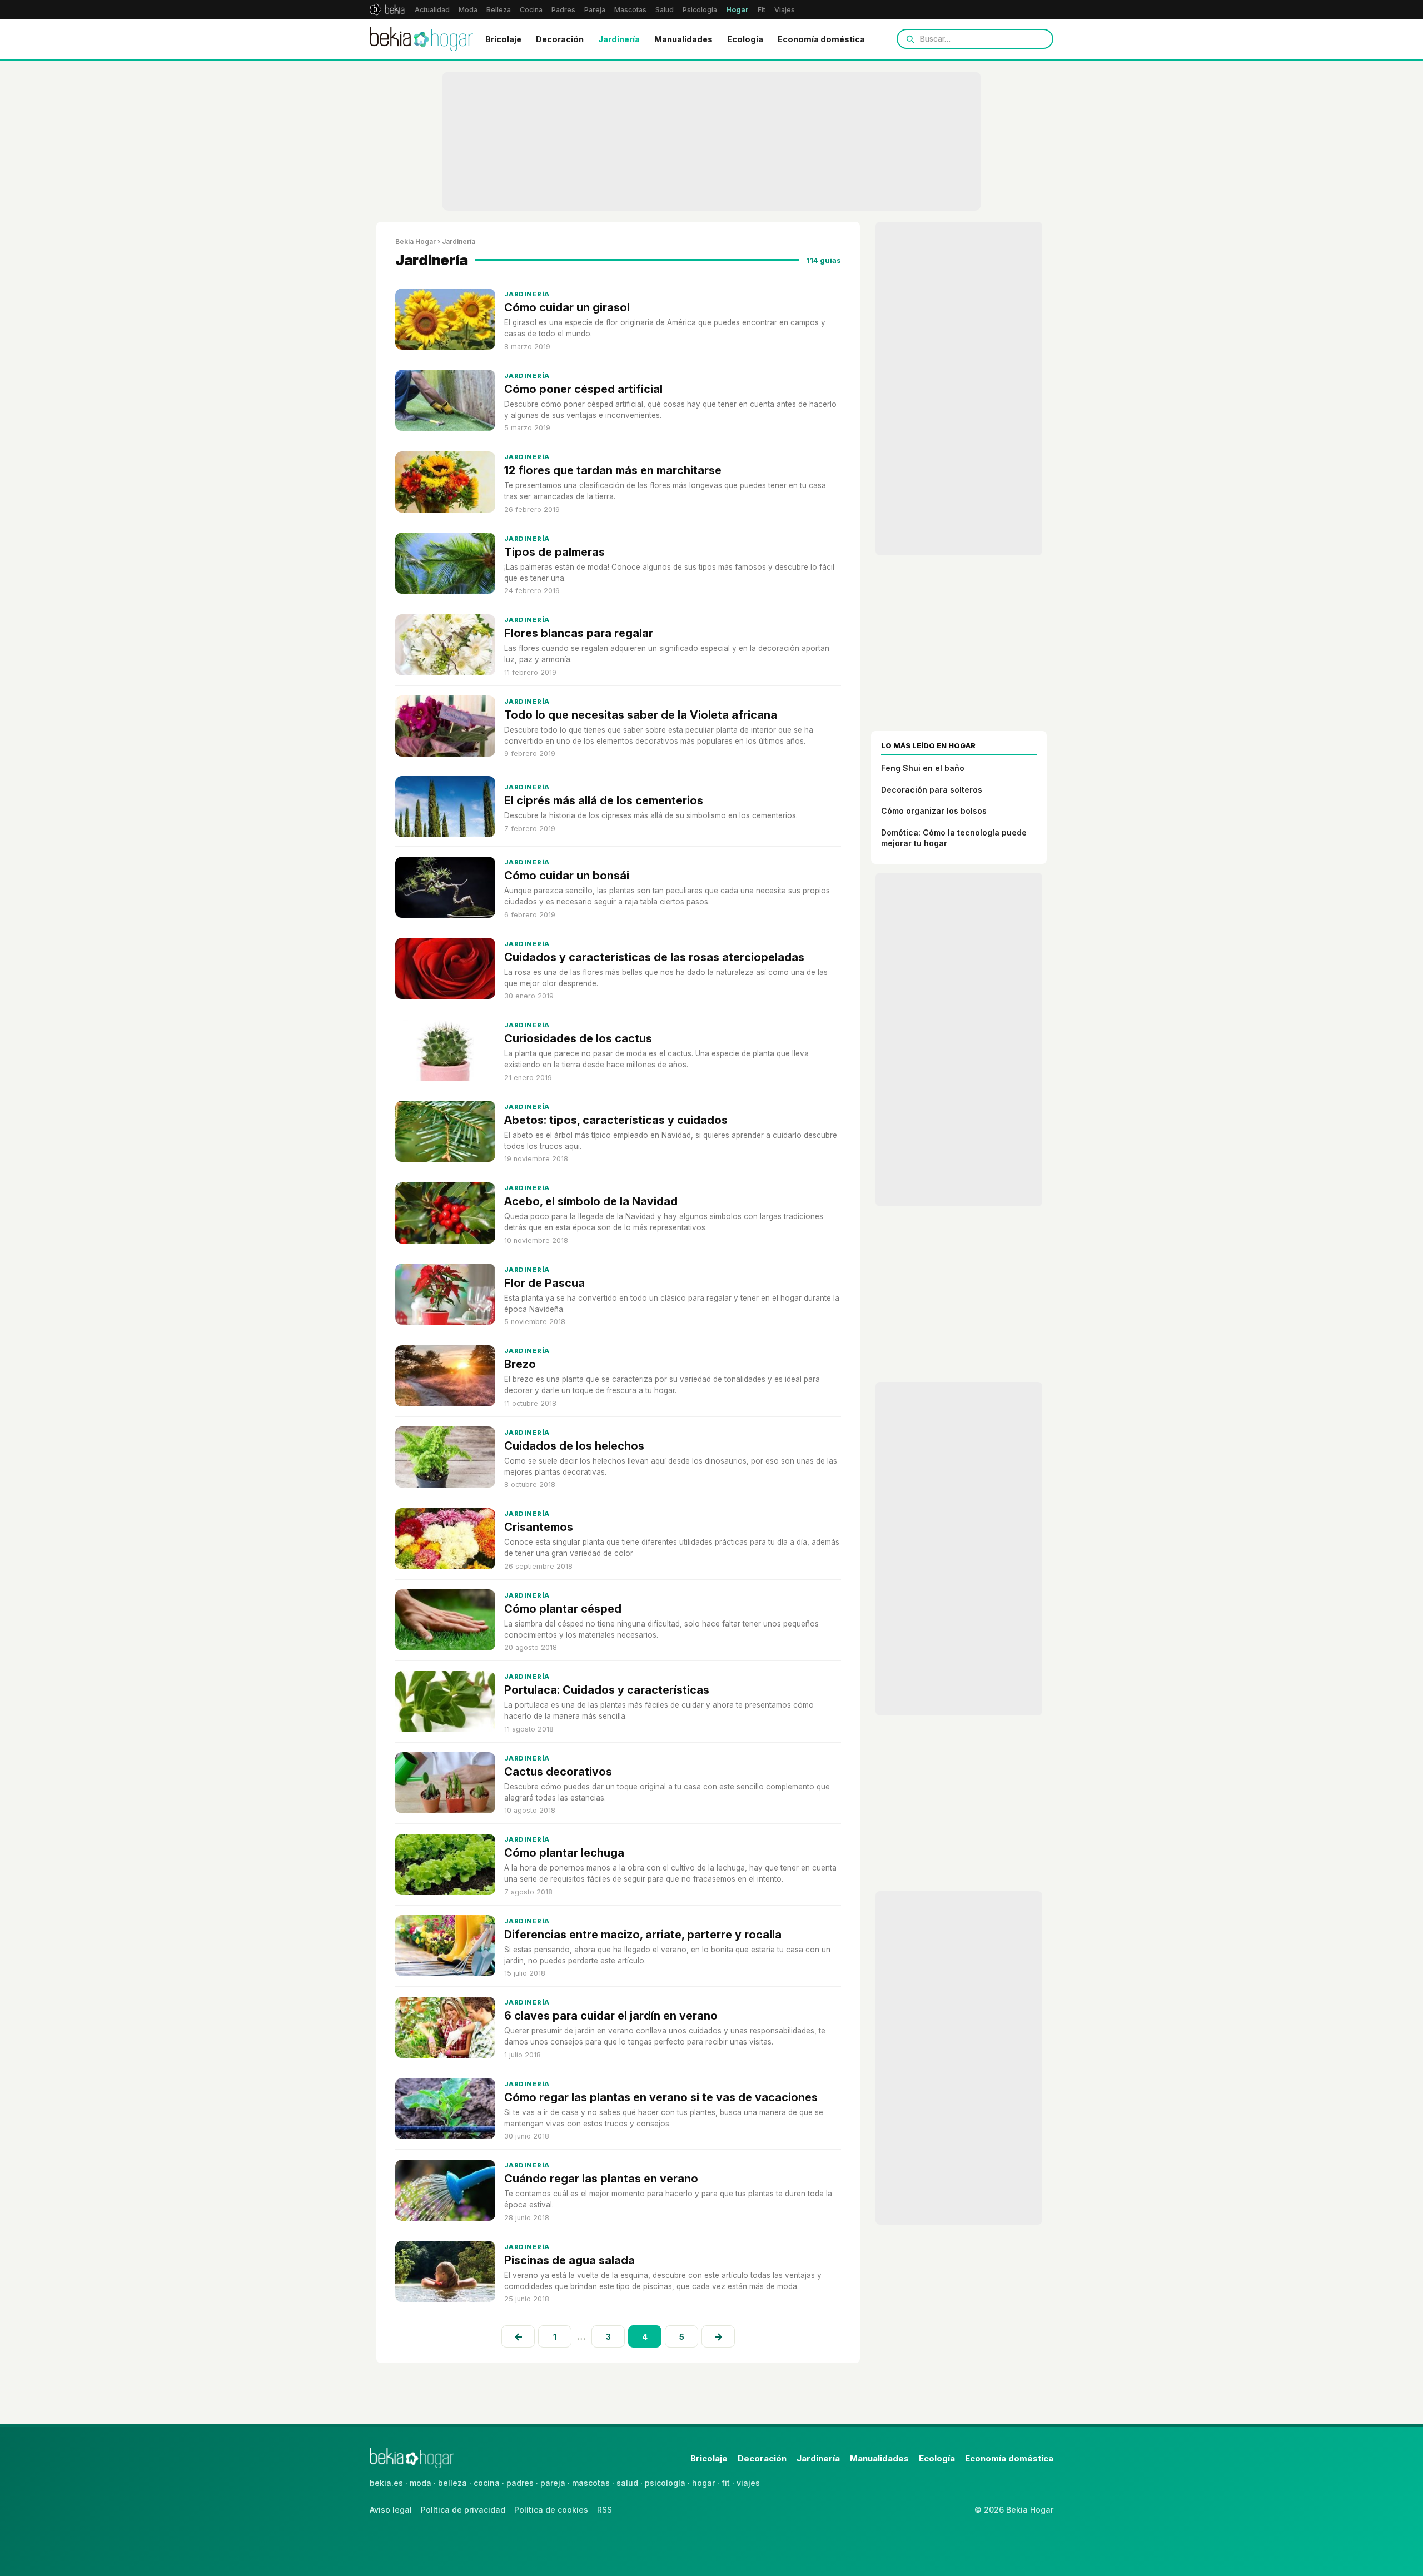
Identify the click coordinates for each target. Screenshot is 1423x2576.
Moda (468, 10)
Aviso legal (391, 2510)
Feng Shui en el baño (923, 768)
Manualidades (683, 39)
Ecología (745, 39)
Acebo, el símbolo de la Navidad (591, 1201)
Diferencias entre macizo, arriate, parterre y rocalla (643, 1935)
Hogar (737, 10)
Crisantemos (539, 1527)
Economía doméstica (821, 39)
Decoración (560, 39)
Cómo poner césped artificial (583, 389)
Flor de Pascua (544, 1283)
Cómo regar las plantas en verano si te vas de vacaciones (661, 2097)
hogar (703, 2483)
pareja (553, 2483)
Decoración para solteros (932, 790)
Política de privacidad (463, 2510)
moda (421, 2483)
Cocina (531, 10)
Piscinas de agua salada (569, 2260)
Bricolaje (503, 39)
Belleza (499, 10)
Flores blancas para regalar (579, 633)
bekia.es (386, 2483)
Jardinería (619, 39)
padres (520, 2483)
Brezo (520, 1364)
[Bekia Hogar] (421, 39)
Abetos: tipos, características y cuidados (616, 1120)
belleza (452, 2483)
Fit (762, 10)
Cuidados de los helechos (574, 1446)
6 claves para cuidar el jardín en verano (611, 2016)
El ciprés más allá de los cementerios (604, 800)
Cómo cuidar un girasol (567, 307)
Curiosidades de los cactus (578, 1038)
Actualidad (432, 10)
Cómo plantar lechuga (564, 1853)
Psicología (700, 10)
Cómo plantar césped (563, 1609)
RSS (604, 2510)
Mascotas (630, 10)
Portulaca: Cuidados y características (607, 1690)
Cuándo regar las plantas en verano (601, 2179)
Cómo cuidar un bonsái (567, 876)
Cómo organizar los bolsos (934, 811)
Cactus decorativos (558, 1772)
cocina (487, 2483)
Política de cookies (551, 2510)
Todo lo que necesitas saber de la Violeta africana (641, 715)
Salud (665, 10)
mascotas (591, 2483)
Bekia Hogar (416, 242)
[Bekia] (387, 9)
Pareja (595, 10)
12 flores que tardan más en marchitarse (613, 470)
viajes (748, 2483)
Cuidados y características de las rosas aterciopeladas (654, 957)
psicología (665, 2483)
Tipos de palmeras (554, 552)
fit (726, 2483)
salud (627, 2483)
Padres (563, 10)
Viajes (785, 10)
